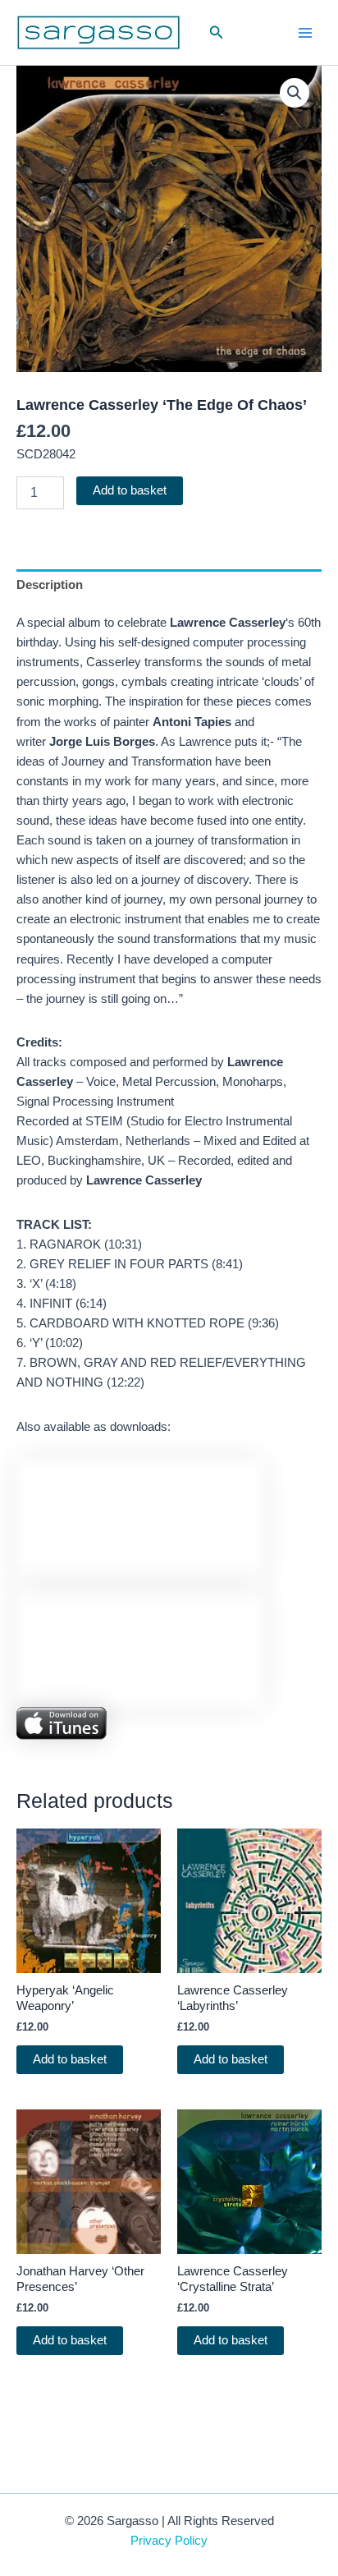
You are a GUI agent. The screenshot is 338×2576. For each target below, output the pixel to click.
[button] (217, 33)
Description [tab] (50, 585)
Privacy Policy (169, 2541)
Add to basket (130, 490)
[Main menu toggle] (305, 32)
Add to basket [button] (70, 2059)
